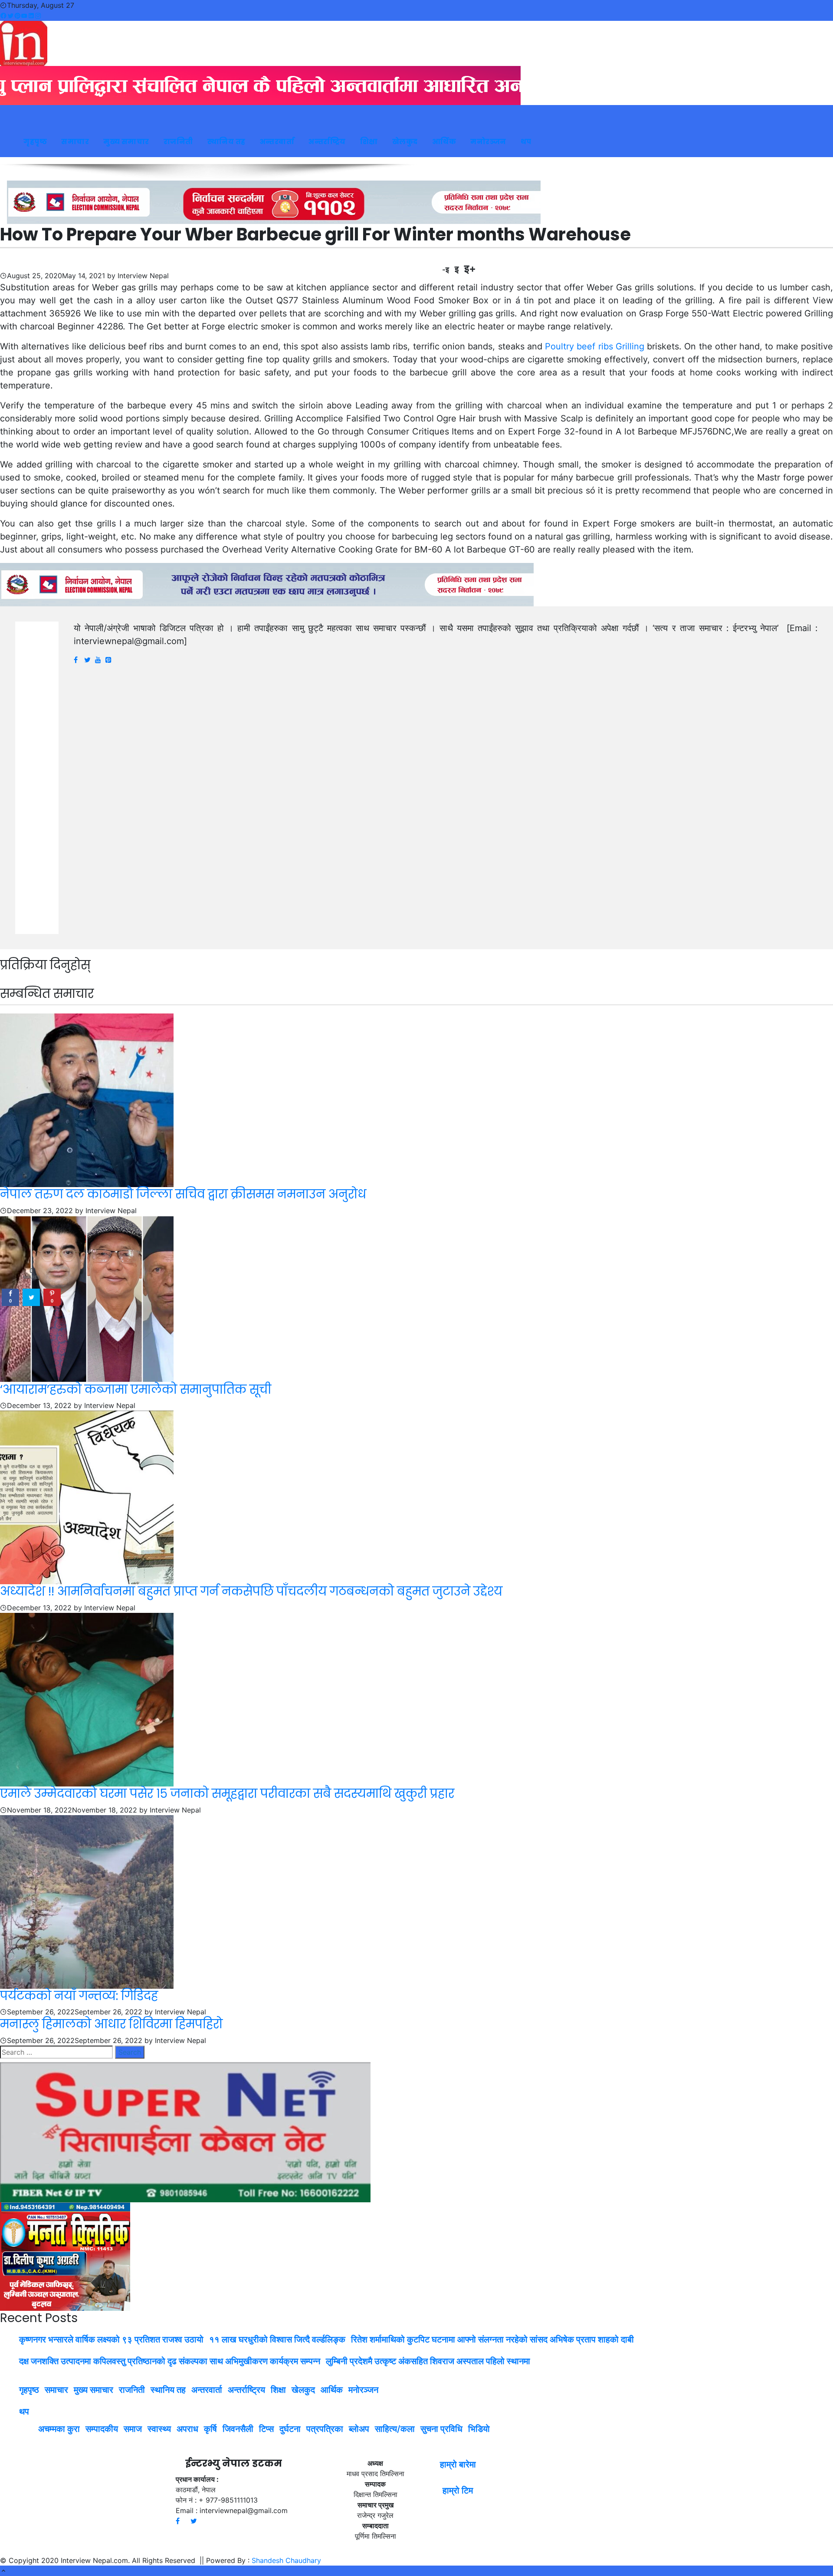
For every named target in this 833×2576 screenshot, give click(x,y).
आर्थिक (444, 142)
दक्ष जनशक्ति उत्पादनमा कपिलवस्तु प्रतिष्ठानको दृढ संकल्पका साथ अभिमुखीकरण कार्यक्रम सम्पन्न (170, 2361)
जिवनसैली (238, 2429)
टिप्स (266, 2429)
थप (526, 142)
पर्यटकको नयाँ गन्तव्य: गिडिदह (79, 1996)
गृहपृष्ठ (35, 142)
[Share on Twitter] (31, 1298)
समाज (133, 2429)
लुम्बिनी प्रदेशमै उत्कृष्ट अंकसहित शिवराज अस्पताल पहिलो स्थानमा (428, 2361)
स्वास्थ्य (159, 2429)
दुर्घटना (290, 2429)
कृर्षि (210, 2429)
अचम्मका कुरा (59, 2429)
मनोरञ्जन (488, 142)
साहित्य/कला (395, 2429)
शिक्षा (369, 142)
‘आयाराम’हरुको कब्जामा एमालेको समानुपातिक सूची (136, 1390)
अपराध (187, 2429)
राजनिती (178, 142)
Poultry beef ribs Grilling (595, 346)
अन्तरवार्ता (277, 142)
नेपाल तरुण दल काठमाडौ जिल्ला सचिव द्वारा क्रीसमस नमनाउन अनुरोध (183, 1194)
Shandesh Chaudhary (286, 2560)
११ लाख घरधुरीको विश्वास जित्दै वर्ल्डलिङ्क (277, 2339)
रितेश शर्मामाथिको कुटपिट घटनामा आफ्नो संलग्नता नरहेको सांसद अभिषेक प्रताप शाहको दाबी (492, 2339)
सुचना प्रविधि (441, 2429)
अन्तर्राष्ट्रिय (327, 142)
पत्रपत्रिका (325, 2429)
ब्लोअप (359, 2429)
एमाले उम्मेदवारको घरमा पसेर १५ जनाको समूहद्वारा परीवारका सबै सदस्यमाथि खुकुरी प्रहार (227, 1794)
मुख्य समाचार (126, 142)
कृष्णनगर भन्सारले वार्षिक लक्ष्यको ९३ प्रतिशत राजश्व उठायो (111, 2339)
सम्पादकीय (102, 2429)
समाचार (75, 142)
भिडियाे (479, 2429)
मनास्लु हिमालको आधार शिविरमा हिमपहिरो (111, 2024)
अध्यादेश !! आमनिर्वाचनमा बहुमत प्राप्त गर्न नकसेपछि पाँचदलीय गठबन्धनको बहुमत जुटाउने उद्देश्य (251, 1591)
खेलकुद (405, 142)
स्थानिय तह (226, 142)
